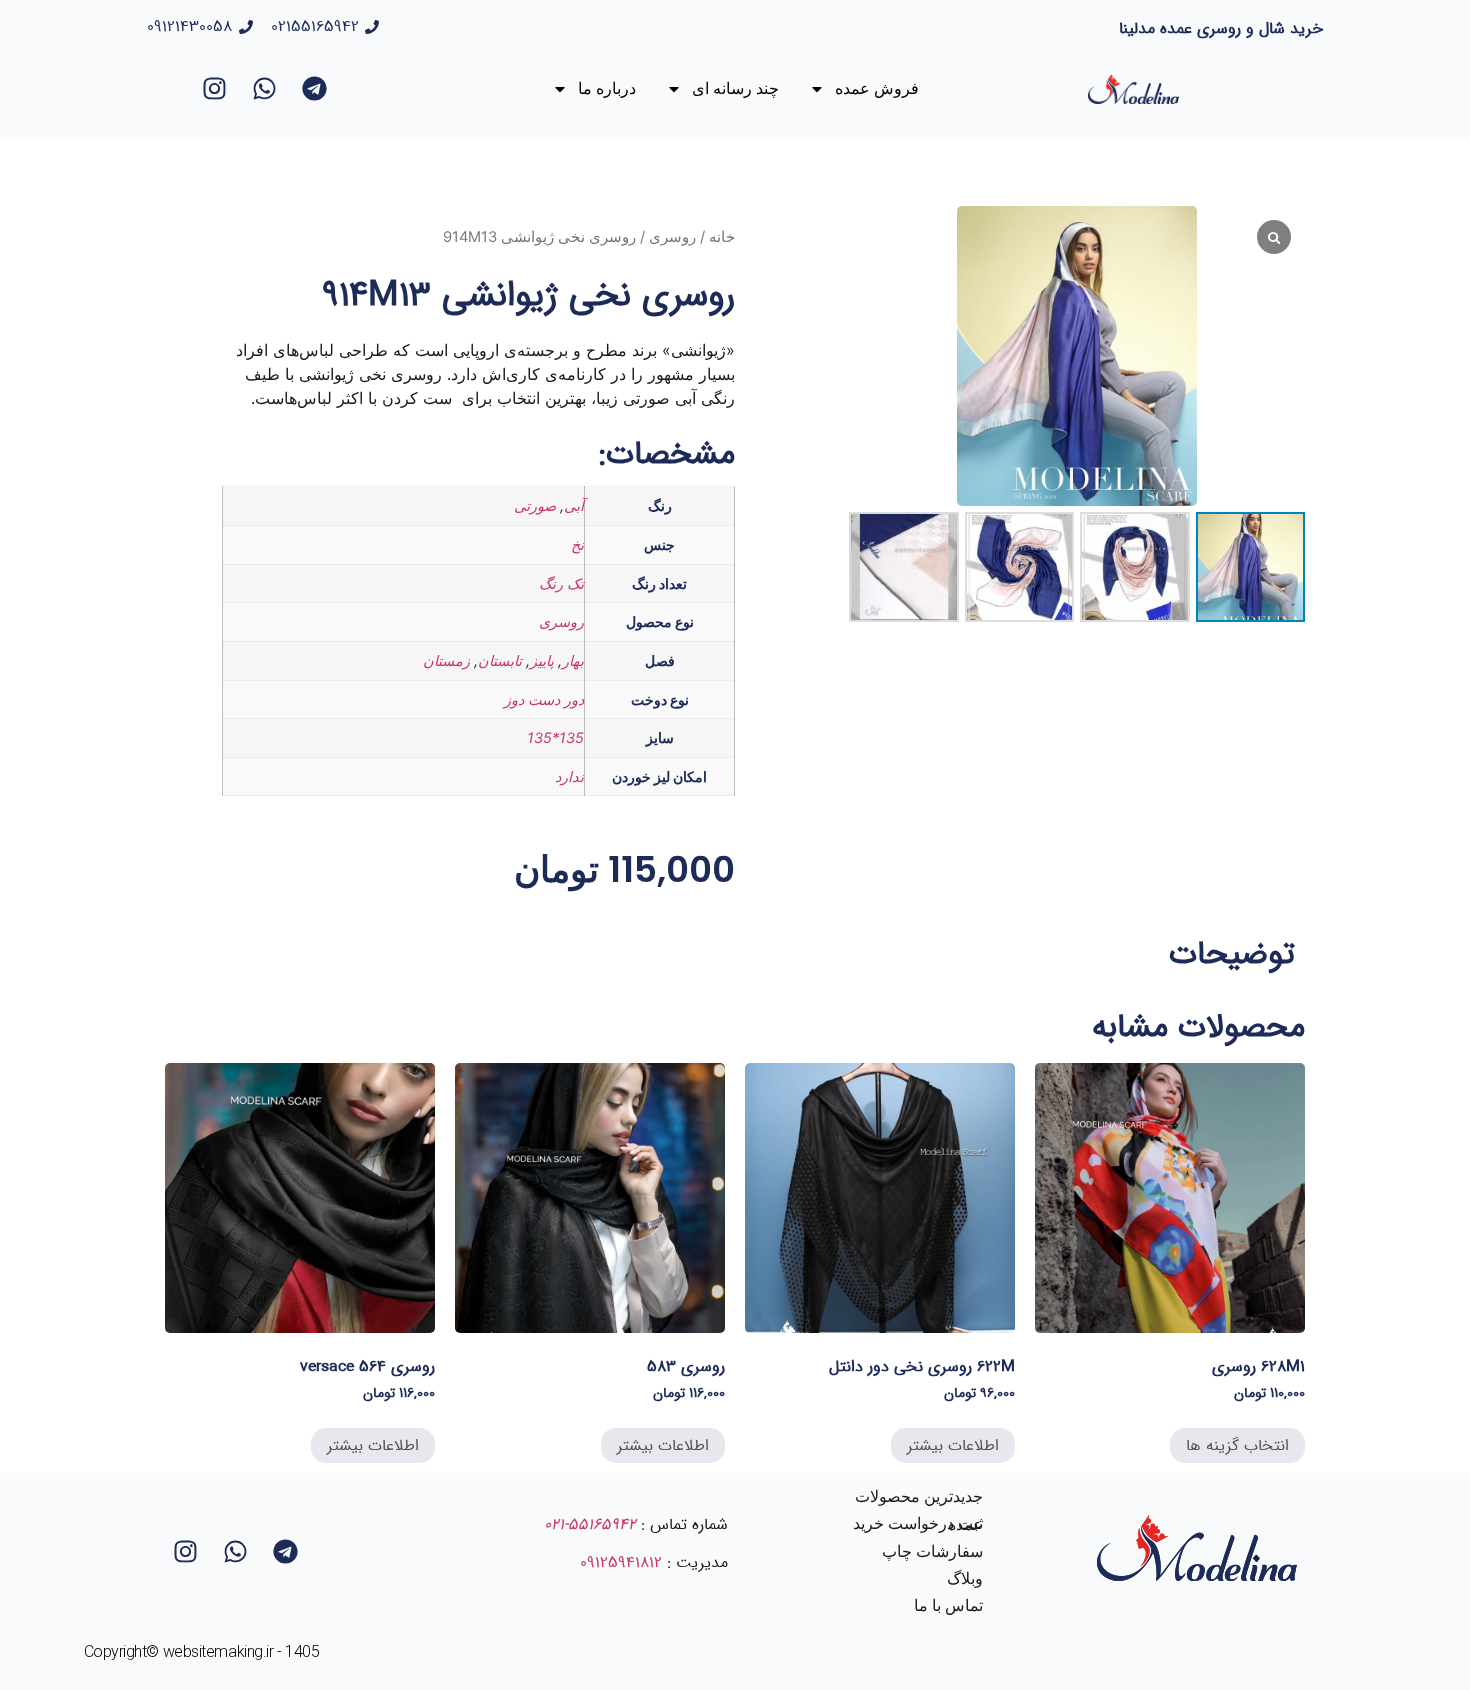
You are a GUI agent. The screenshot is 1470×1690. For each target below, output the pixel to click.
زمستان (446, 660)
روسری (672, 237)
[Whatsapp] (265, 89)
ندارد (569, 776)
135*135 (555, 737)
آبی (574, 505)
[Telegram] (315, 89)
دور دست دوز (544, 699)
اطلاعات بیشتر (953, 1445)
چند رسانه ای (735, 88)
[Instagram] (215, 89)
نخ (577, 544)
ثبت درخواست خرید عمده (918, 1524)
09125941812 (621, 1562)
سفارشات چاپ (932, 1551)
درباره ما (607, 88)
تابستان (500, 660)
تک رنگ (561, 583)
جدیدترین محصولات (919, 1496)
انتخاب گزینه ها (1237, 1445)
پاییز (542, 660)
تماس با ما (948, 1605)
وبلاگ (965, 1578)
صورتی (535, 505)
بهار (573, 660)
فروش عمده (877, 88)
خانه (722, 237)
